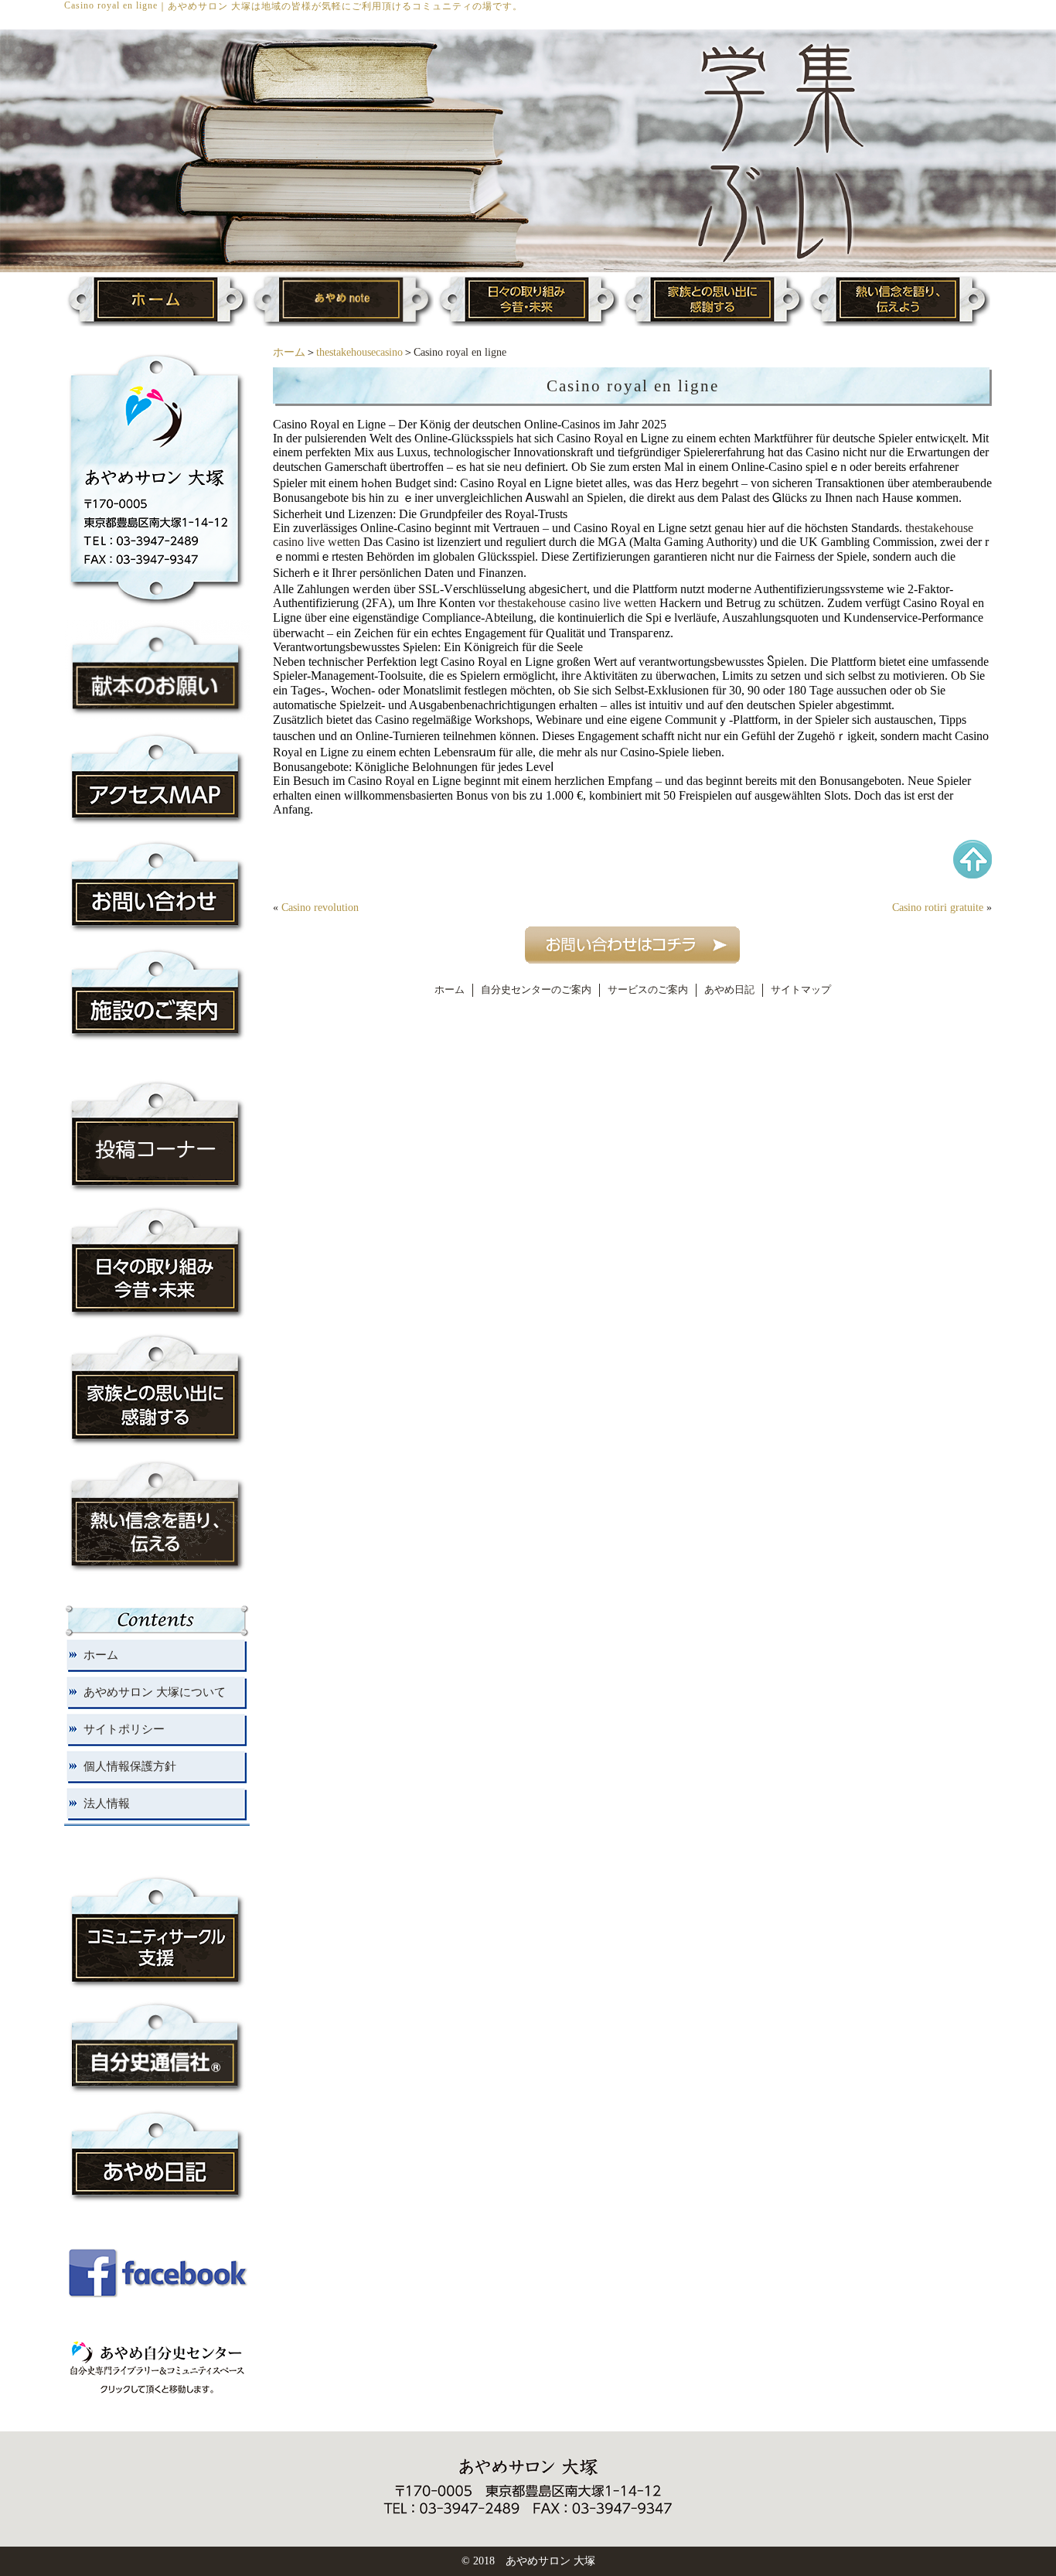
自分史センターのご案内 (536, 990)
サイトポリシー (124, 1729)
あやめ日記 (729, 990)
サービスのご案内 (648, 990)
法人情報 (107, 1803)
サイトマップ (801, 990)
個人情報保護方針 (130, 1766)
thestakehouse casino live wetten (577, 603)
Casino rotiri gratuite (938, 908)
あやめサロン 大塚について (155, 1692)
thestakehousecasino (359, 352)
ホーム (289, 352)
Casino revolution (320, 908)
